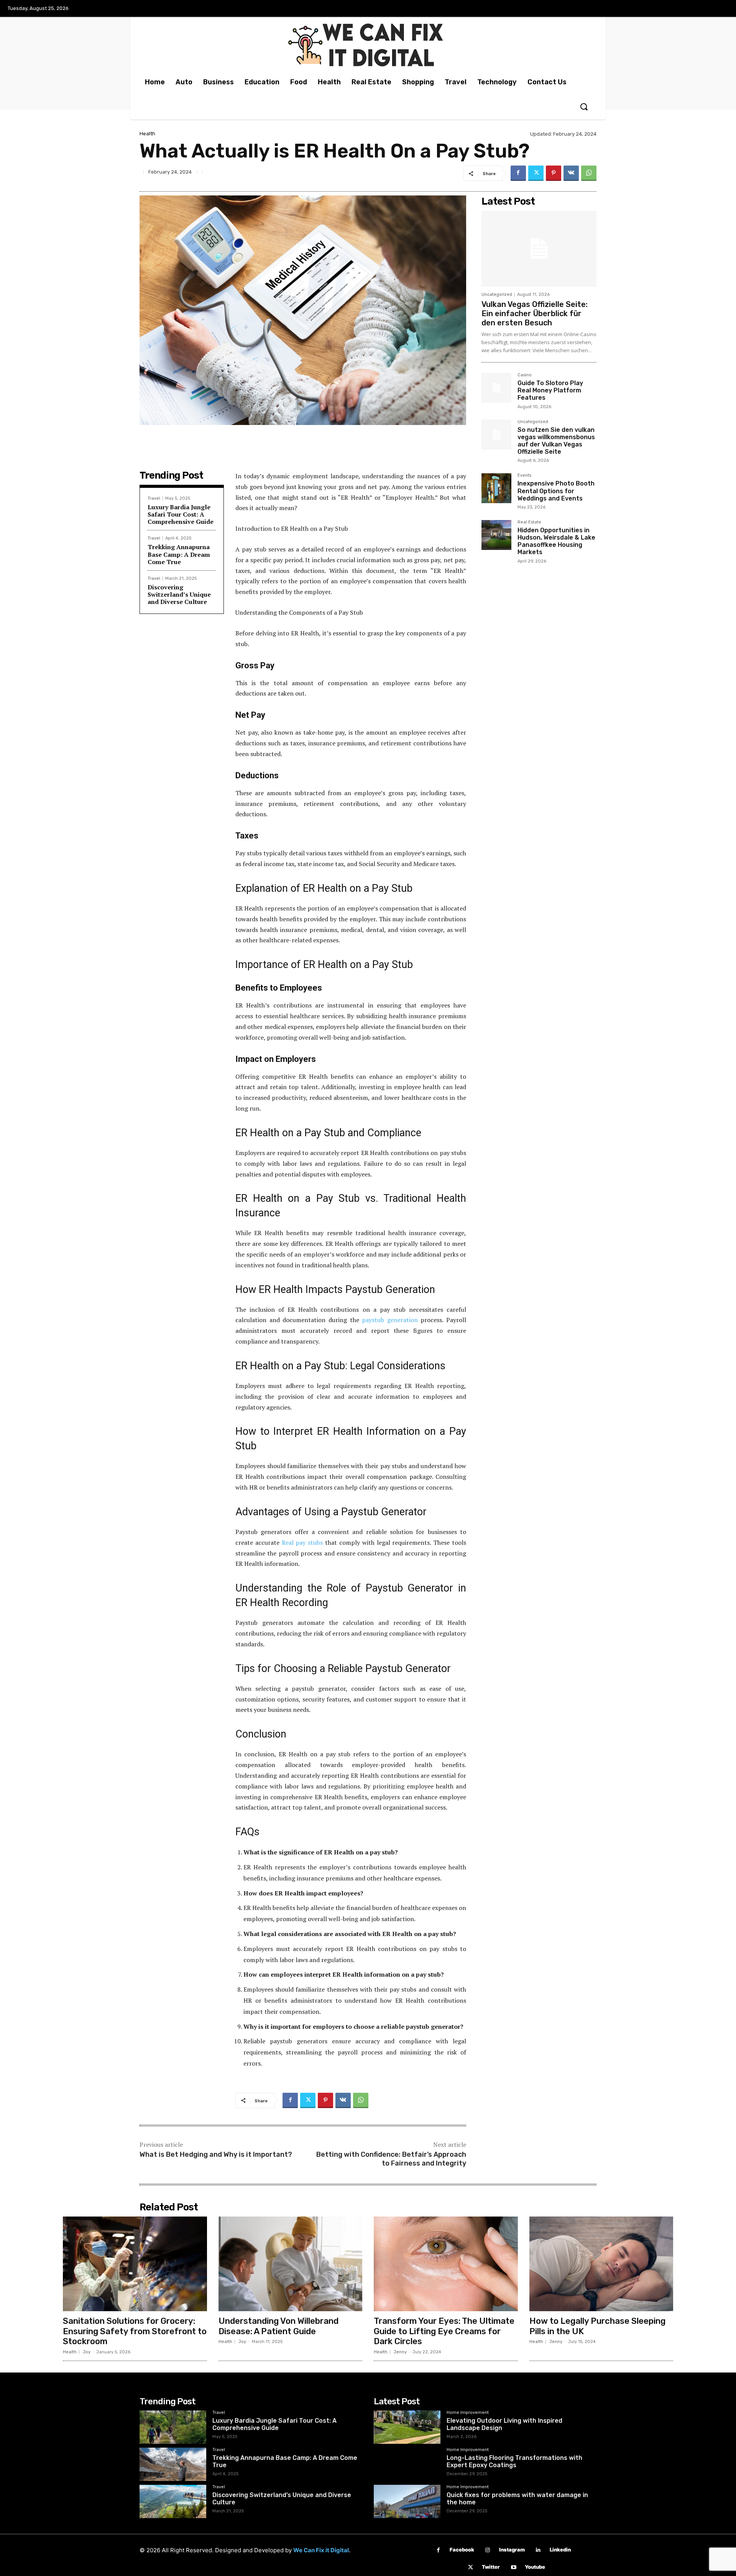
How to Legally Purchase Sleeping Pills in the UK (597, 2326)
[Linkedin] (538, 2550)
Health (147, 134)
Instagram (512, 2550)
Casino (525, 375)
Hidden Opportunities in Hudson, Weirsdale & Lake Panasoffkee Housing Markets (556, 541)
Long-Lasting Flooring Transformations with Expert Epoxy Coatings (514, 2461)
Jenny (400, 2352)
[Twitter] (536, 173)
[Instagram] (488, 2550)
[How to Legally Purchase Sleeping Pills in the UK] (601, 2264)
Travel (154, 498)
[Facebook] (518, 173)
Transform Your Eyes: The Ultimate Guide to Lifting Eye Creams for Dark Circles (444, 2331)
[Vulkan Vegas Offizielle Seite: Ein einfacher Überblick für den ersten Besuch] (539, 249)
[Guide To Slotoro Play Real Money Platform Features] (496, 388)
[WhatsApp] (589, 173)
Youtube (535, 2567)
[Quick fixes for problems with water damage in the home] (407, 2501)
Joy (87, 2352)
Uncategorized (497, 295)
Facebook (462, 2550)
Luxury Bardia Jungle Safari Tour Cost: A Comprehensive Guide (181, 514)
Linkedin (560, 2550)
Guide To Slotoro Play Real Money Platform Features (550, 390)
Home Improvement (468, 2413)
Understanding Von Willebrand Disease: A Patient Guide (278, 2326)
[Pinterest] (554, 173)
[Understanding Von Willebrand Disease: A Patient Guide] (291, 2264)
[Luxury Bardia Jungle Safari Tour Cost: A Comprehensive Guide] (173, 2427)
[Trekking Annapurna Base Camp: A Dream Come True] (173, 2464)
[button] (584, 107)
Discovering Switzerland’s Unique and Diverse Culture (179, 594)
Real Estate (529, 522)
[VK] (571, 173)
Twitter (491, 2567)
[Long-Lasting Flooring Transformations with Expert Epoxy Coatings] (407, 2464)
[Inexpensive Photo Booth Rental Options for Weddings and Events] (496, 488)
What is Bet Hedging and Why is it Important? (216, 2154)
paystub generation (390, 1320)
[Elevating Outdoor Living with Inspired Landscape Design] (407, 2427)
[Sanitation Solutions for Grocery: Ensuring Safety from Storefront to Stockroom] (135, 2264)
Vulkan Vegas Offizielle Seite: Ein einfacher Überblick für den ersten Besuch (535, 313)
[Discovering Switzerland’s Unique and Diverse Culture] (173, 2501)
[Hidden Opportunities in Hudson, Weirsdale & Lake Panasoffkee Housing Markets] (496, 535)
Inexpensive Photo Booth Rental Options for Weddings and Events (556, 491)
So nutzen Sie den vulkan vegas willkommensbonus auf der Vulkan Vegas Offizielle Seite (556, 441)
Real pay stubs (302, 1542)
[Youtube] (513, 2567)
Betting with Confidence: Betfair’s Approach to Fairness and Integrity (391, 2159)
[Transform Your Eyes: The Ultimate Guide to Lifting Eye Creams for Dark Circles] (446, 2264)
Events (524, 476)
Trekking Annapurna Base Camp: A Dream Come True (179, 554)
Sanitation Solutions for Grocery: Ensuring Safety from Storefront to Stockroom (135, 2331)
